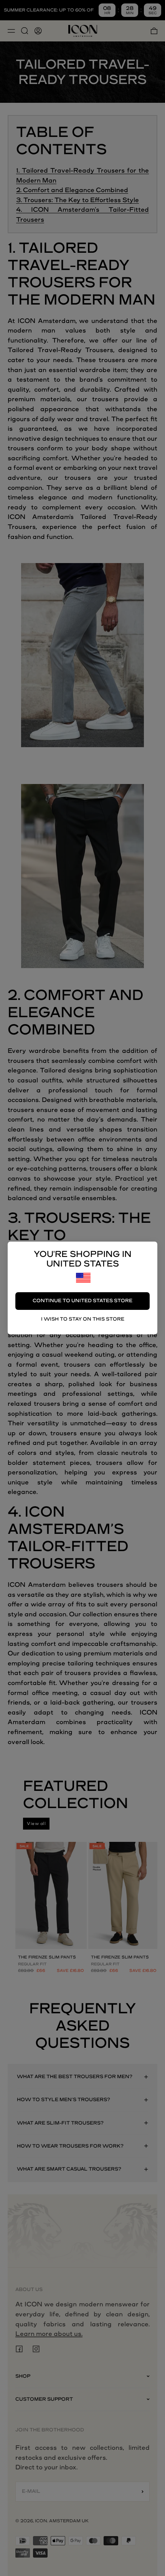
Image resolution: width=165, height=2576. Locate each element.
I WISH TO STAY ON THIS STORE (83, 1319)
